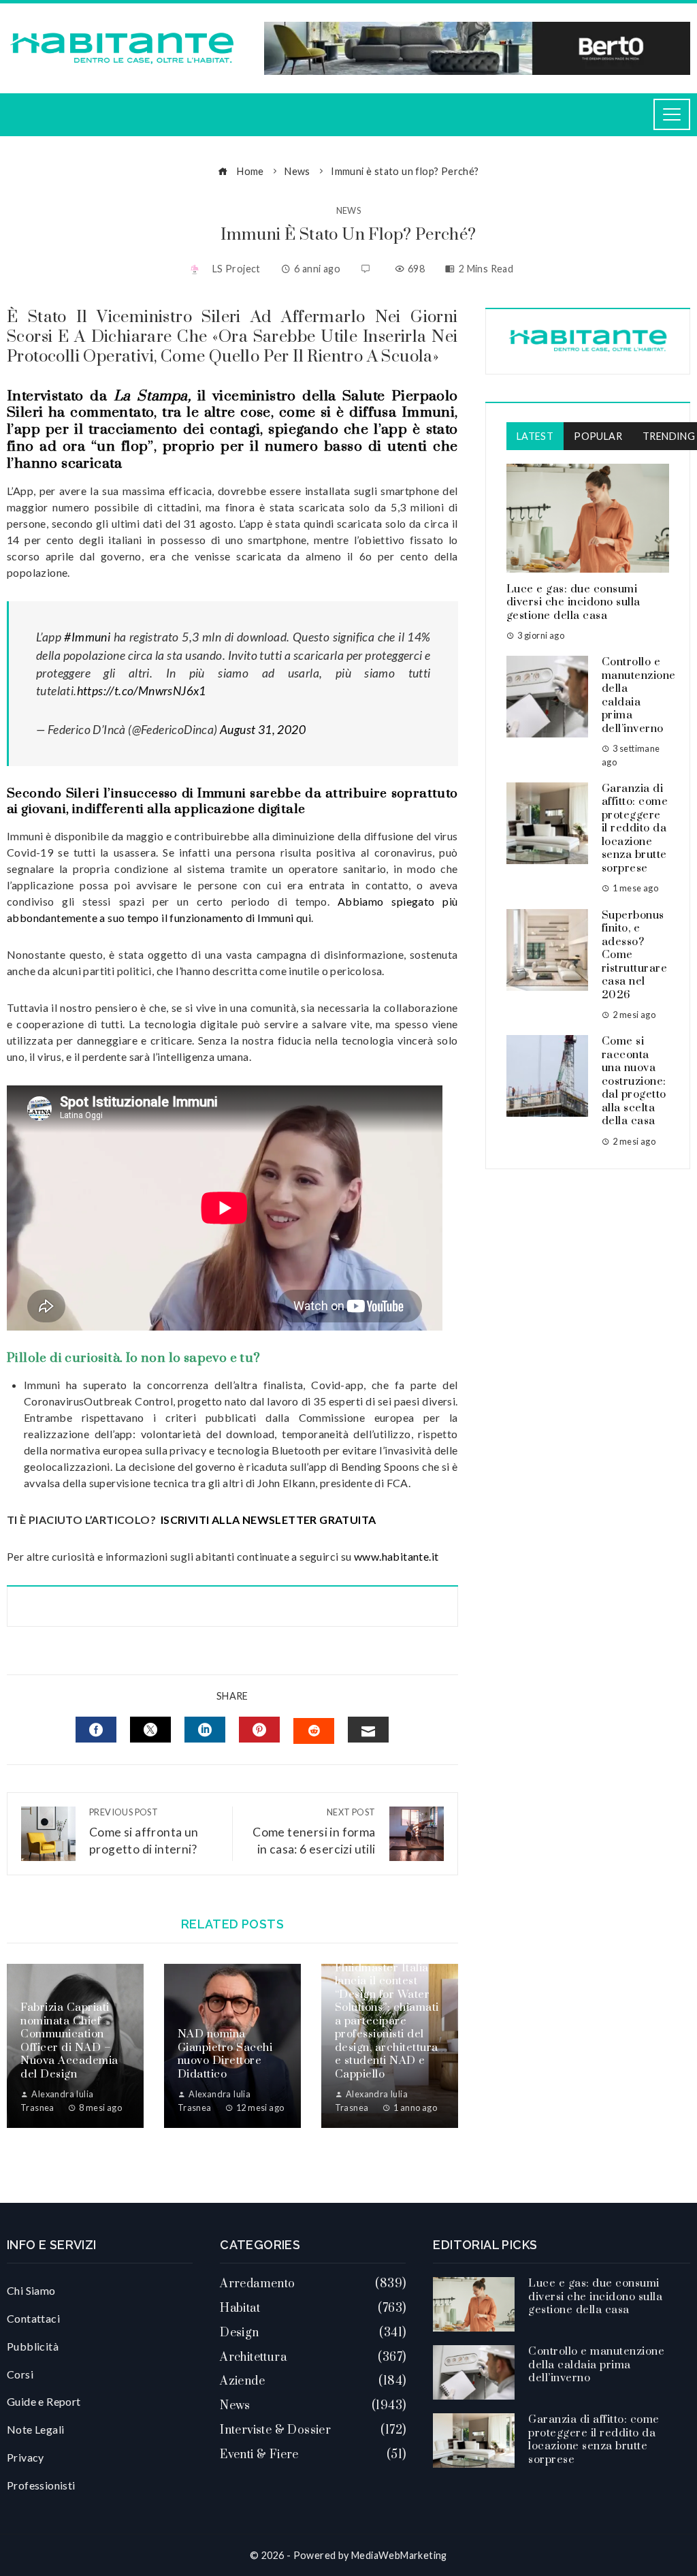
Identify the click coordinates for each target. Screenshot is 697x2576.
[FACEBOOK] (96, 1730)
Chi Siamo (31, 2290)
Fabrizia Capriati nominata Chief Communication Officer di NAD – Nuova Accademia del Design (69, 2041)
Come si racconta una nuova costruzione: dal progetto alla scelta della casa (634, 1081)
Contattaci (33, 2318)
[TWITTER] (150, 1730)
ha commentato (101, 413)
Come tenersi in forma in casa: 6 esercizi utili (314, 1831)
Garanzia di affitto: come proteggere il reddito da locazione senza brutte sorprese (635, 828)
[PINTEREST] (259, 1730)
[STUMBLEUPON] (314, 1731)
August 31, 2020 (263, 730)
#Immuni (87, 637)
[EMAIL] (368, 1730)
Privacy (26, 2457)
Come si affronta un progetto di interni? (144, 1831)
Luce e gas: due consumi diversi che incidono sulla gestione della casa (573, 602)
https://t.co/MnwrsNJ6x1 (142, 691)
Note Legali (35, 2429)
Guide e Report (44, 2401)
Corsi (20, 2374)
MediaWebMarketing (399, 2555)
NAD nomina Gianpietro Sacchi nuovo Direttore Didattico (225, 2054)
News (349, 211)
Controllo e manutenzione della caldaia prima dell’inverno (639, 695)
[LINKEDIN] (205, 1730)
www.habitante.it (396, 1556)
